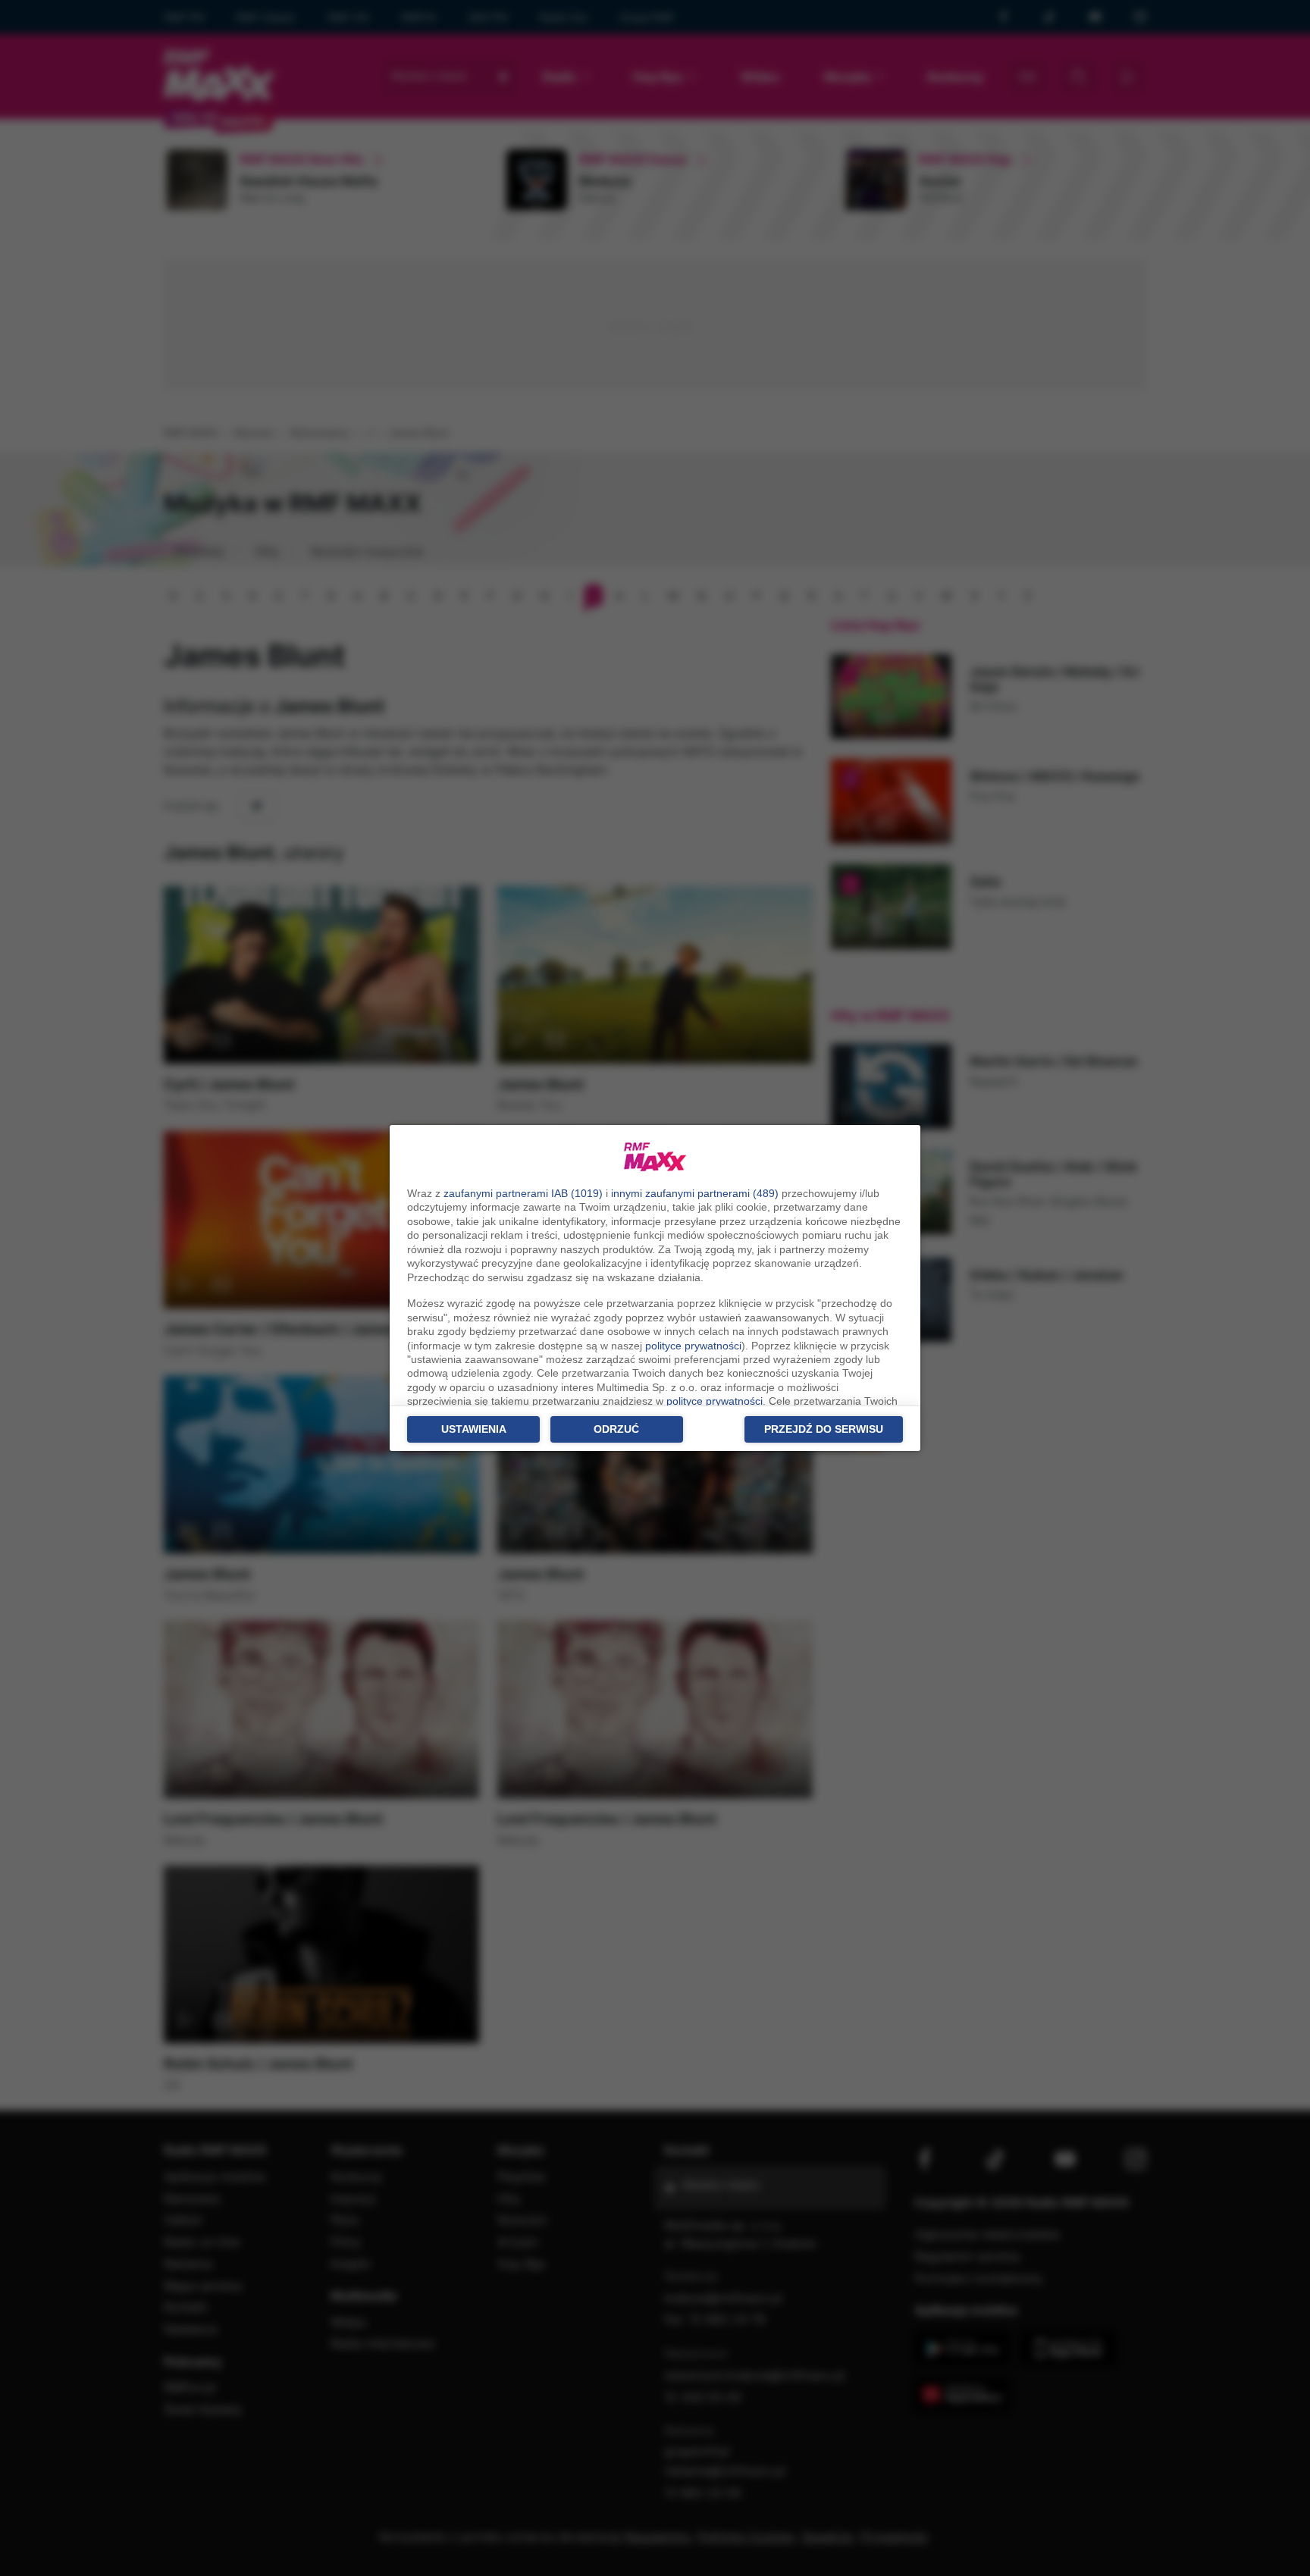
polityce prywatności (693, 1346)
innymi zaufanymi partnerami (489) (695, 1193)
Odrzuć (616, 1429)
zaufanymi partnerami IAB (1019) (523, 1193)
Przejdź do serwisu (824, 1429)
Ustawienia (474, 1429)
